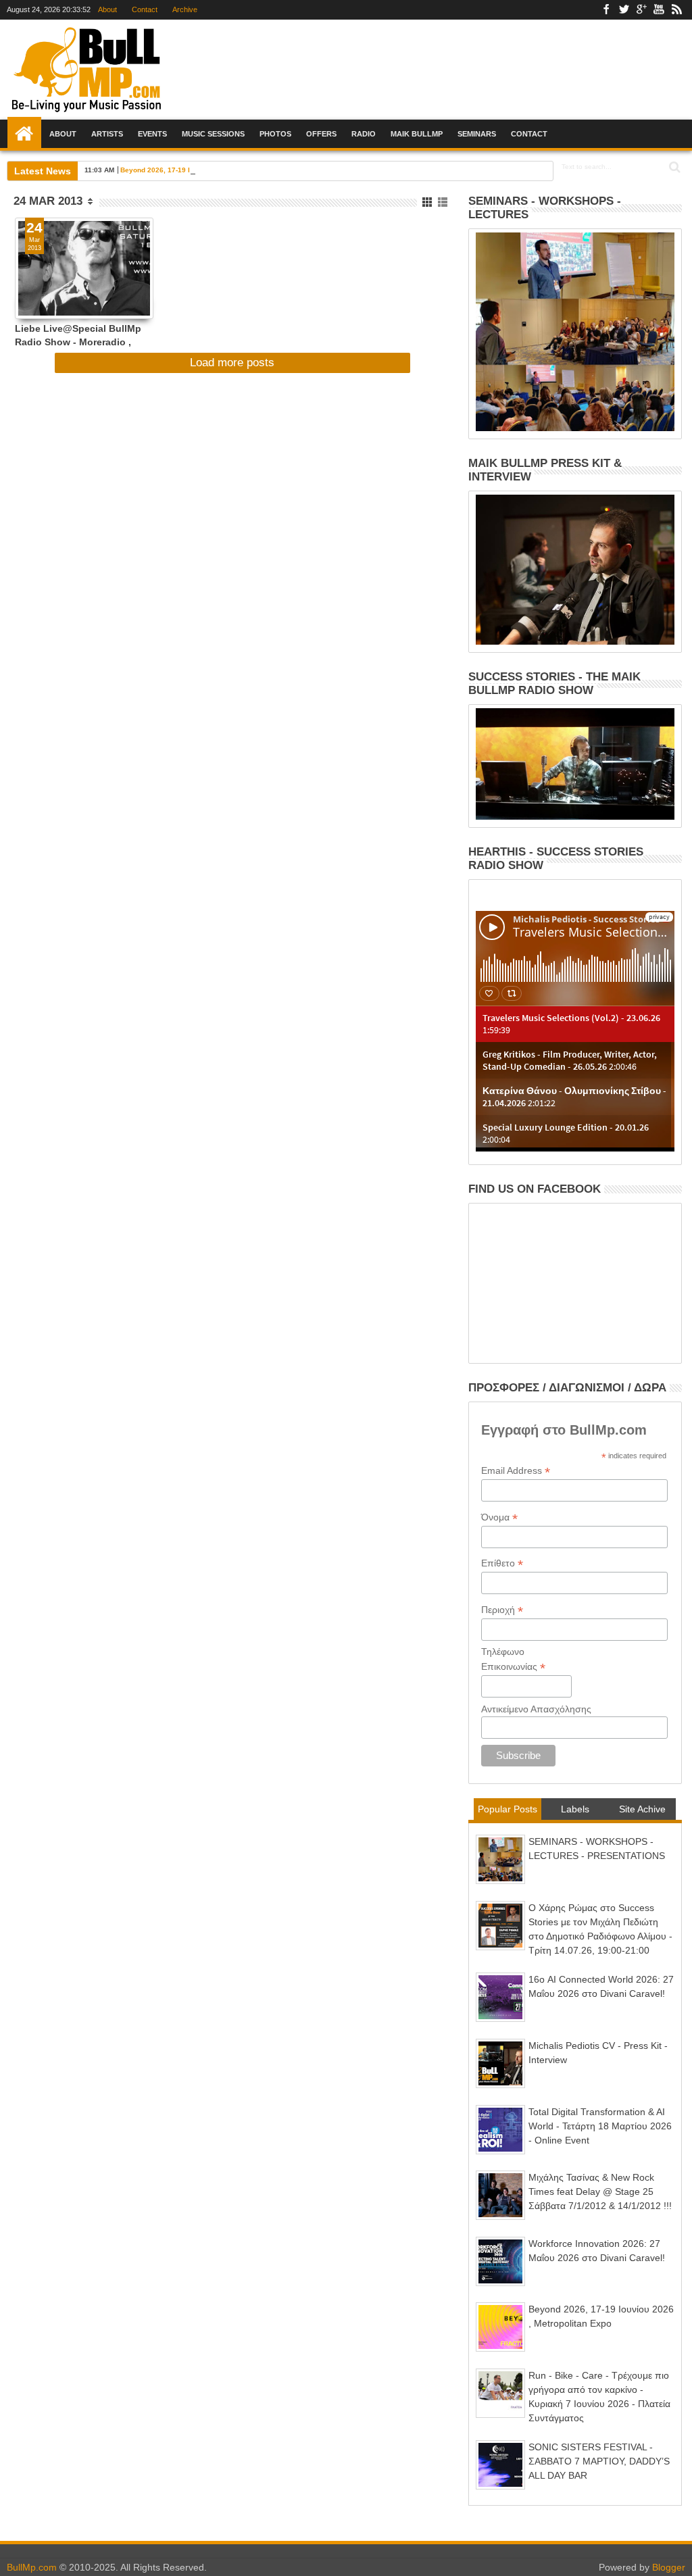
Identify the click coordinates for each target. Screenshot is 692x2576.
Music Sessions (213, 134)
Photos (275, 134)
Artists (107, 134)
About (107, 9)
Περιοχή (502, 1610)
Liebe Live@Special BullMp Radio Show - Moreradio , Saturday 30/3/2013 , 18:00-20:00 (78, 335)
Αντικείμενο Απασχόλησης (536, 1709)
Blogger (669, 2567)
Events (152, 134)
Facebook (606, 10)
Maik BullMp (417, 134)
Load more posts (232, 363)
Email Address (516, 1471)
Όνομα (499, 1517)
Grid (428, 202)
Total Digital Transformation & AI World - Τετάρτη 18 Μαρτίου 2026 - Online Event (600, 2126)
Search (673, 167)
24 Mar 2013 (48, 201)
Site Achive (642, 1809)
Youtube (659, 10)
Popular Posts (508, 1809)
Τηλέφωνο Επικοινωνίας (513, 1660)
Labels (575, 1809)
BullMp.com (32, 2567)
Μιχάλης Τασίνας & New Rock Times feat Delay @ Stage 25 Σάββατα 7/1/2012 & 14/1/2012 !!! (600, 2191)
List (444, 202)
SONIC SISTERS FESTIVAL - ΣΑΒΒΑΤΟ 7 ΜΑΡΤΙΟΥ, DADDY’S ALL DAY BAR (599, 2461)
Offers (321, 134)
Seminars (477, 134)
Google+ (641, 10)
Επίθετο (502, 1563)
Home (24, 134)
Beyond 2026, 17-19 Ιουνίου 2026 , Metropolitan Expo (208, 170)
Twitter (624, 10)
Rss (676, 10)
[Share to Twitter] (40, 293)
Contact (145, 9)
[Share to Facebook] (25, 293)
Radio (364, 134)
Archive (185, 9)
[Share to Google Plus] (55, 293)
